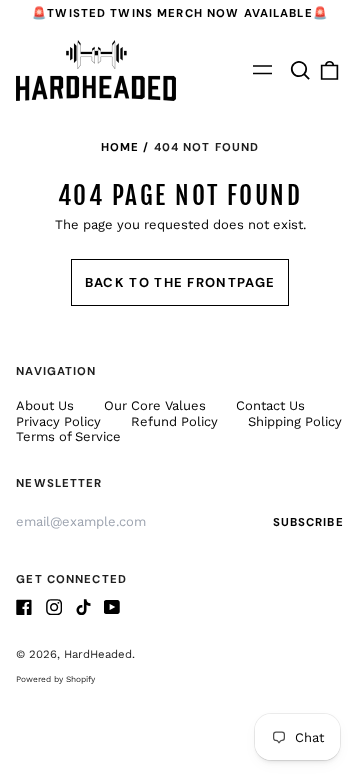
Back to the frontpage (180, 282)
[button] (299, 70)
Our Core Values (157, 405)
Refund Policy (174, 421)
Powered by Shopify (55, 679)
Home (120, 147)
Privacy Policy (58, 421)
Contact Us (270, 405)
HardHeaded (98, 654)
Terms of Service (68, 436)
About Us (45, 405)
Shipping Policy (295, 421)
